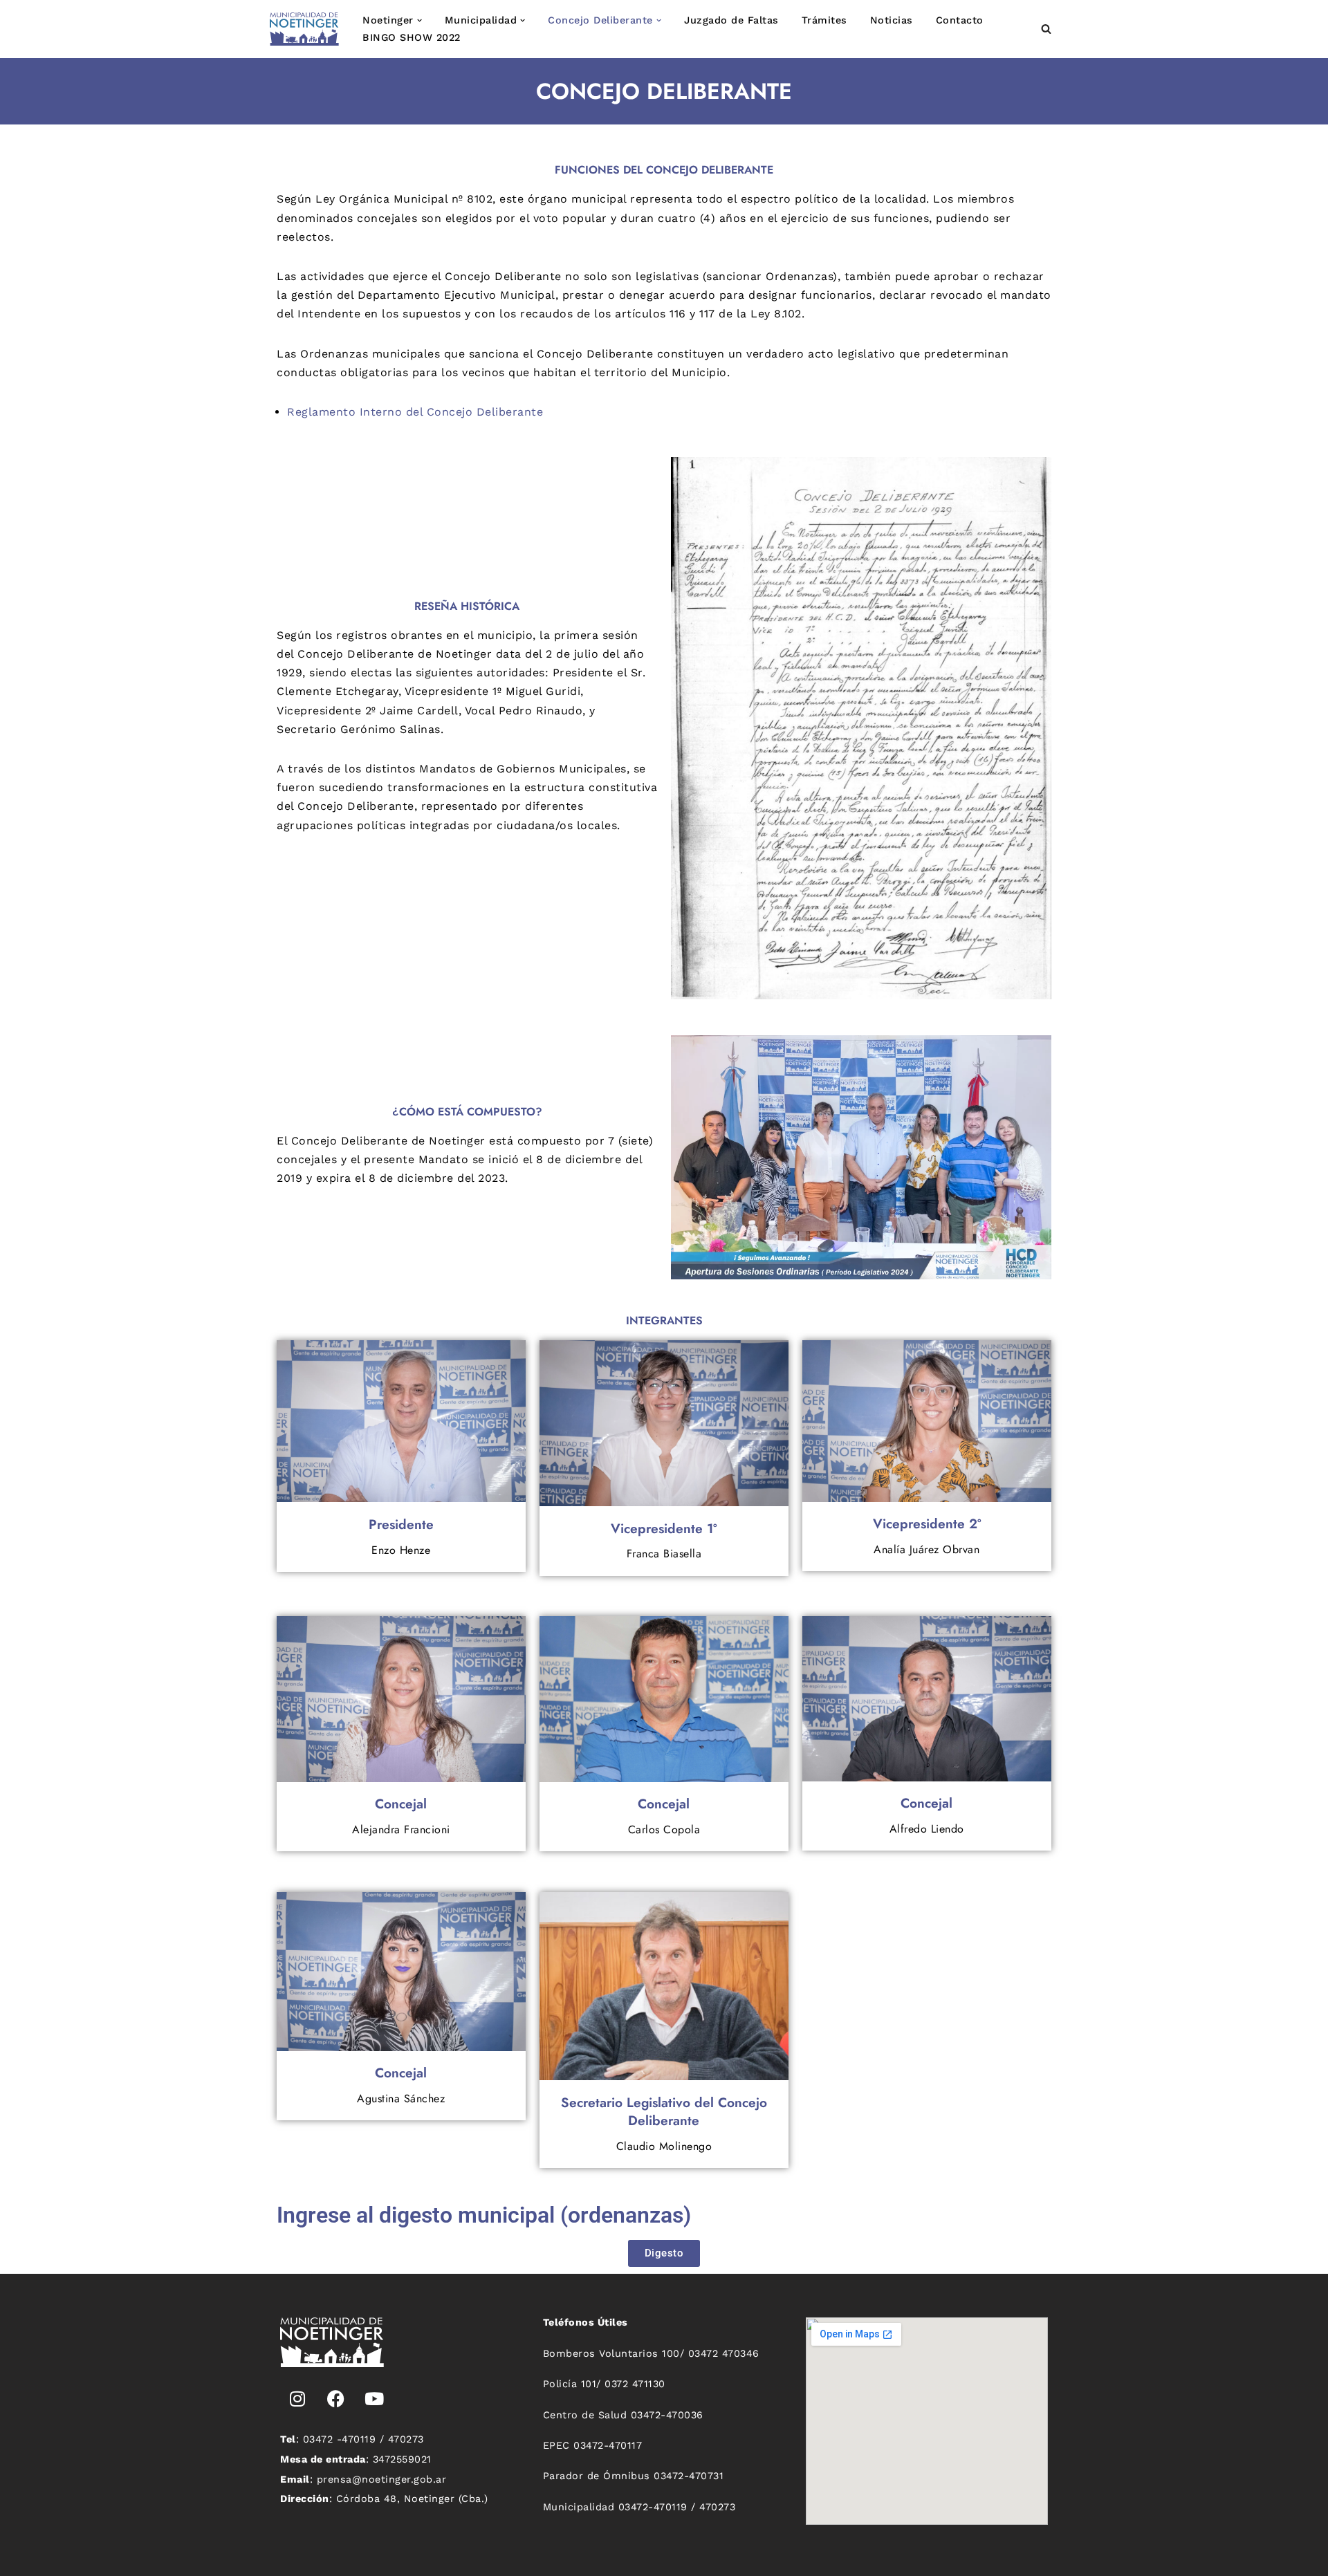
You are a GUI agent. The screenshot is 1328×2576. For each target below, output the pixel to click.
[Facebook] (336, 2398)
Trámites (824, 20)
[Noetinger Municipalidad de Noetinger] (304, 29)
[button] (419, 20)
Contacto (960, 20)
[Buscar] (1046, 29)
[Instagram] (297, 2398)
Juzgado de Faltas (731, 20)
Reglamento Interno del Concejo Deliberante (415, 412)
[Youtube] (374, 2398)
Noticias (892, 20)
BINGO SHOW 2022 (412, 37)
